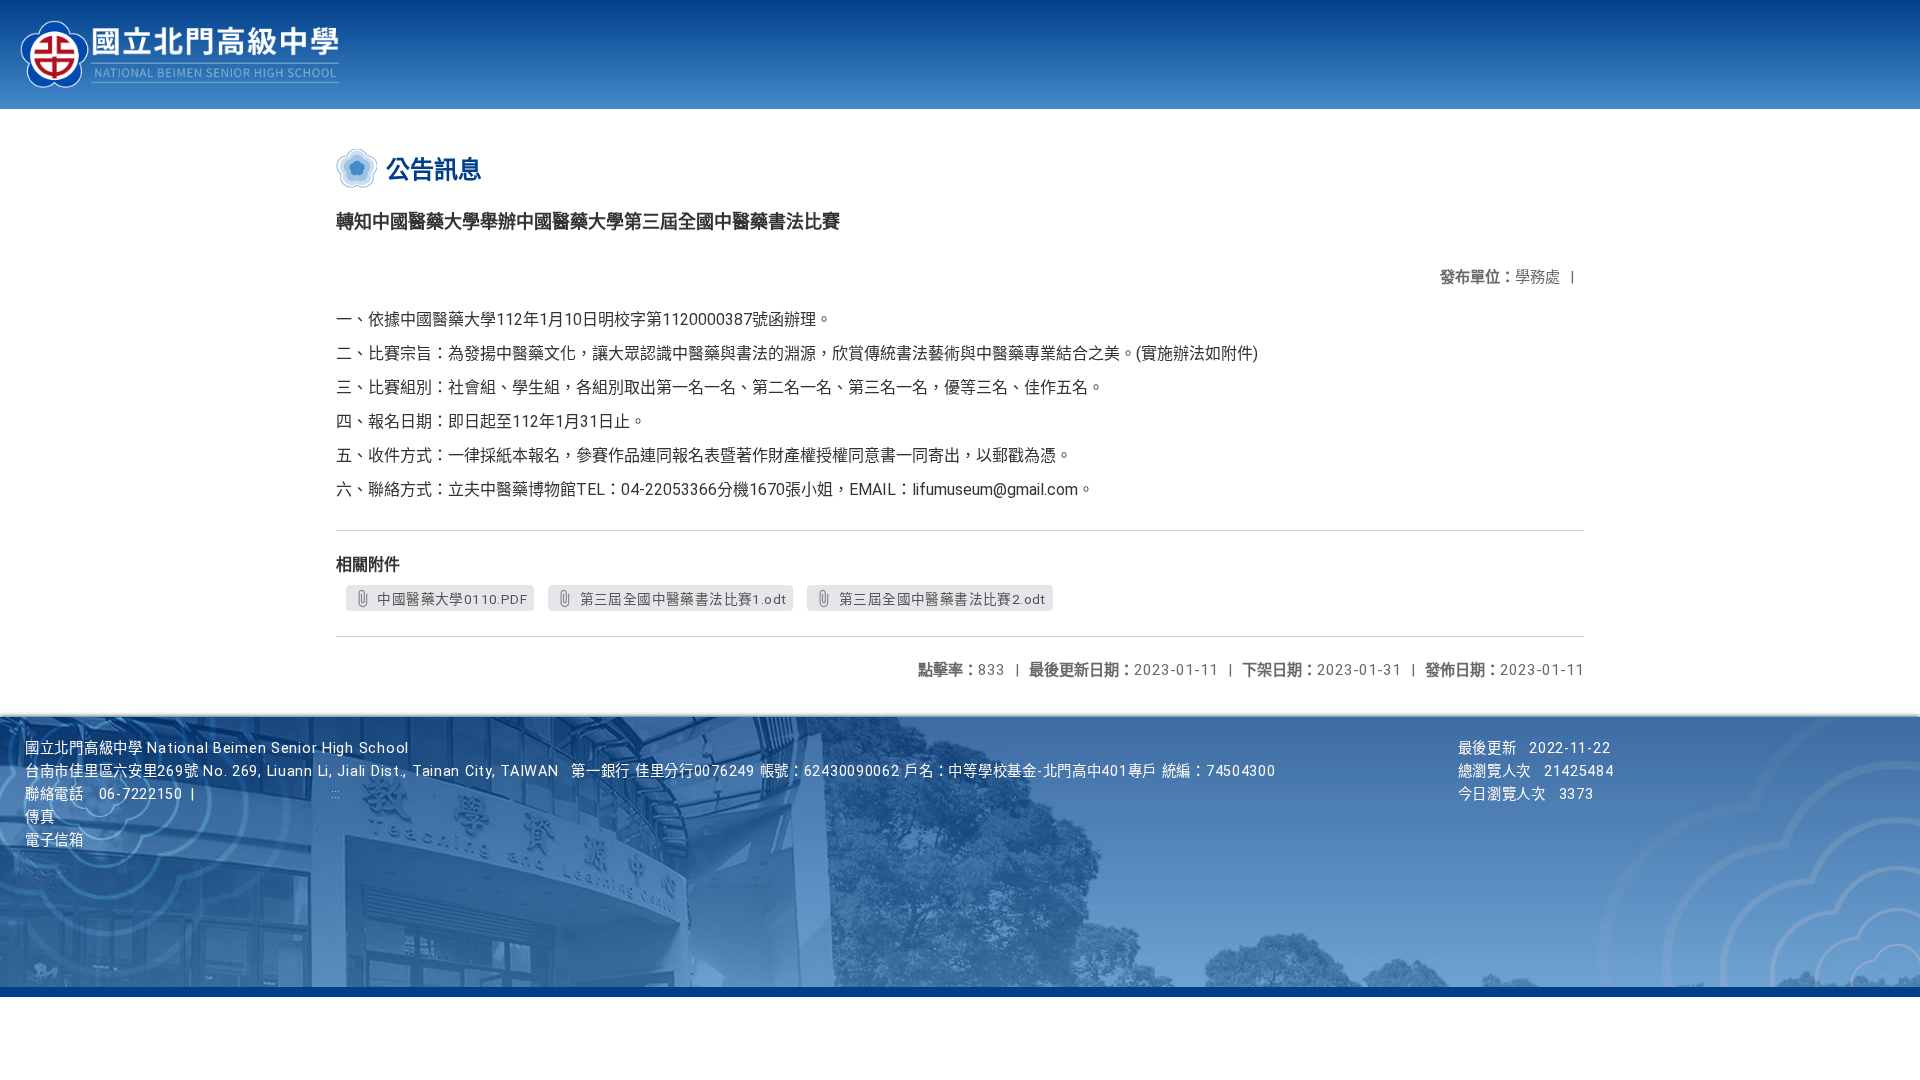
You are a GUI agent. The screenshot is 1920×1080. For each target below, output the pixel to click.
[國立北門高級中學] (180, 54)
